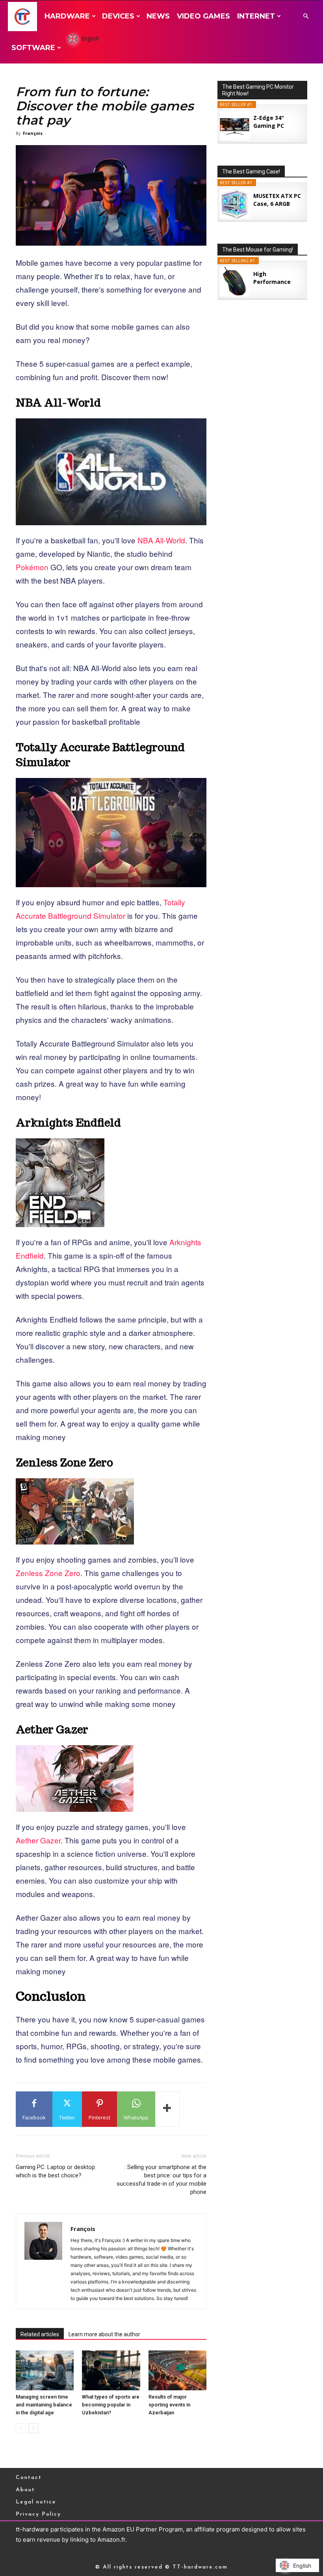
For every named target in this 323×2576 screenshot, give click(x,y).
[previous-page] (21, 2428)
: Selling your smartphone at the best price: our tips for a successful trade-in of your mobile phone (161, 2180)
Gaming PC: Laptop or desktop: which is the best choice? (56, 2171)
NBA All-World (161, 540)
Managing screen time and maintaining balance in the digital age (44, 2405)
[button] (306, 16)
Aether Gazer (38, 1840)
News (158, 16)
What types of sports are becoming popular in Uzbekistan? (111, 2405)
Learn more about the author (104, 2334)
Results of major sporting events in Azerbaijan (169, 2405)
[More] (167, 2109)
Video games (203, 16)
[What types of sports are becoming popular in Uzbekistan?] (111, 2370)
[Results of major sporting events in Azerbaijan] (177, 2370)
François (33, 133)
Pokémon (33, 567)
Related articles (40, 2334)
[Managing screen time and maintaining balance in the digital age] (45, 2370)
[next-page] (33, 2428)
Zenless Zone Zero (48, 1573)
